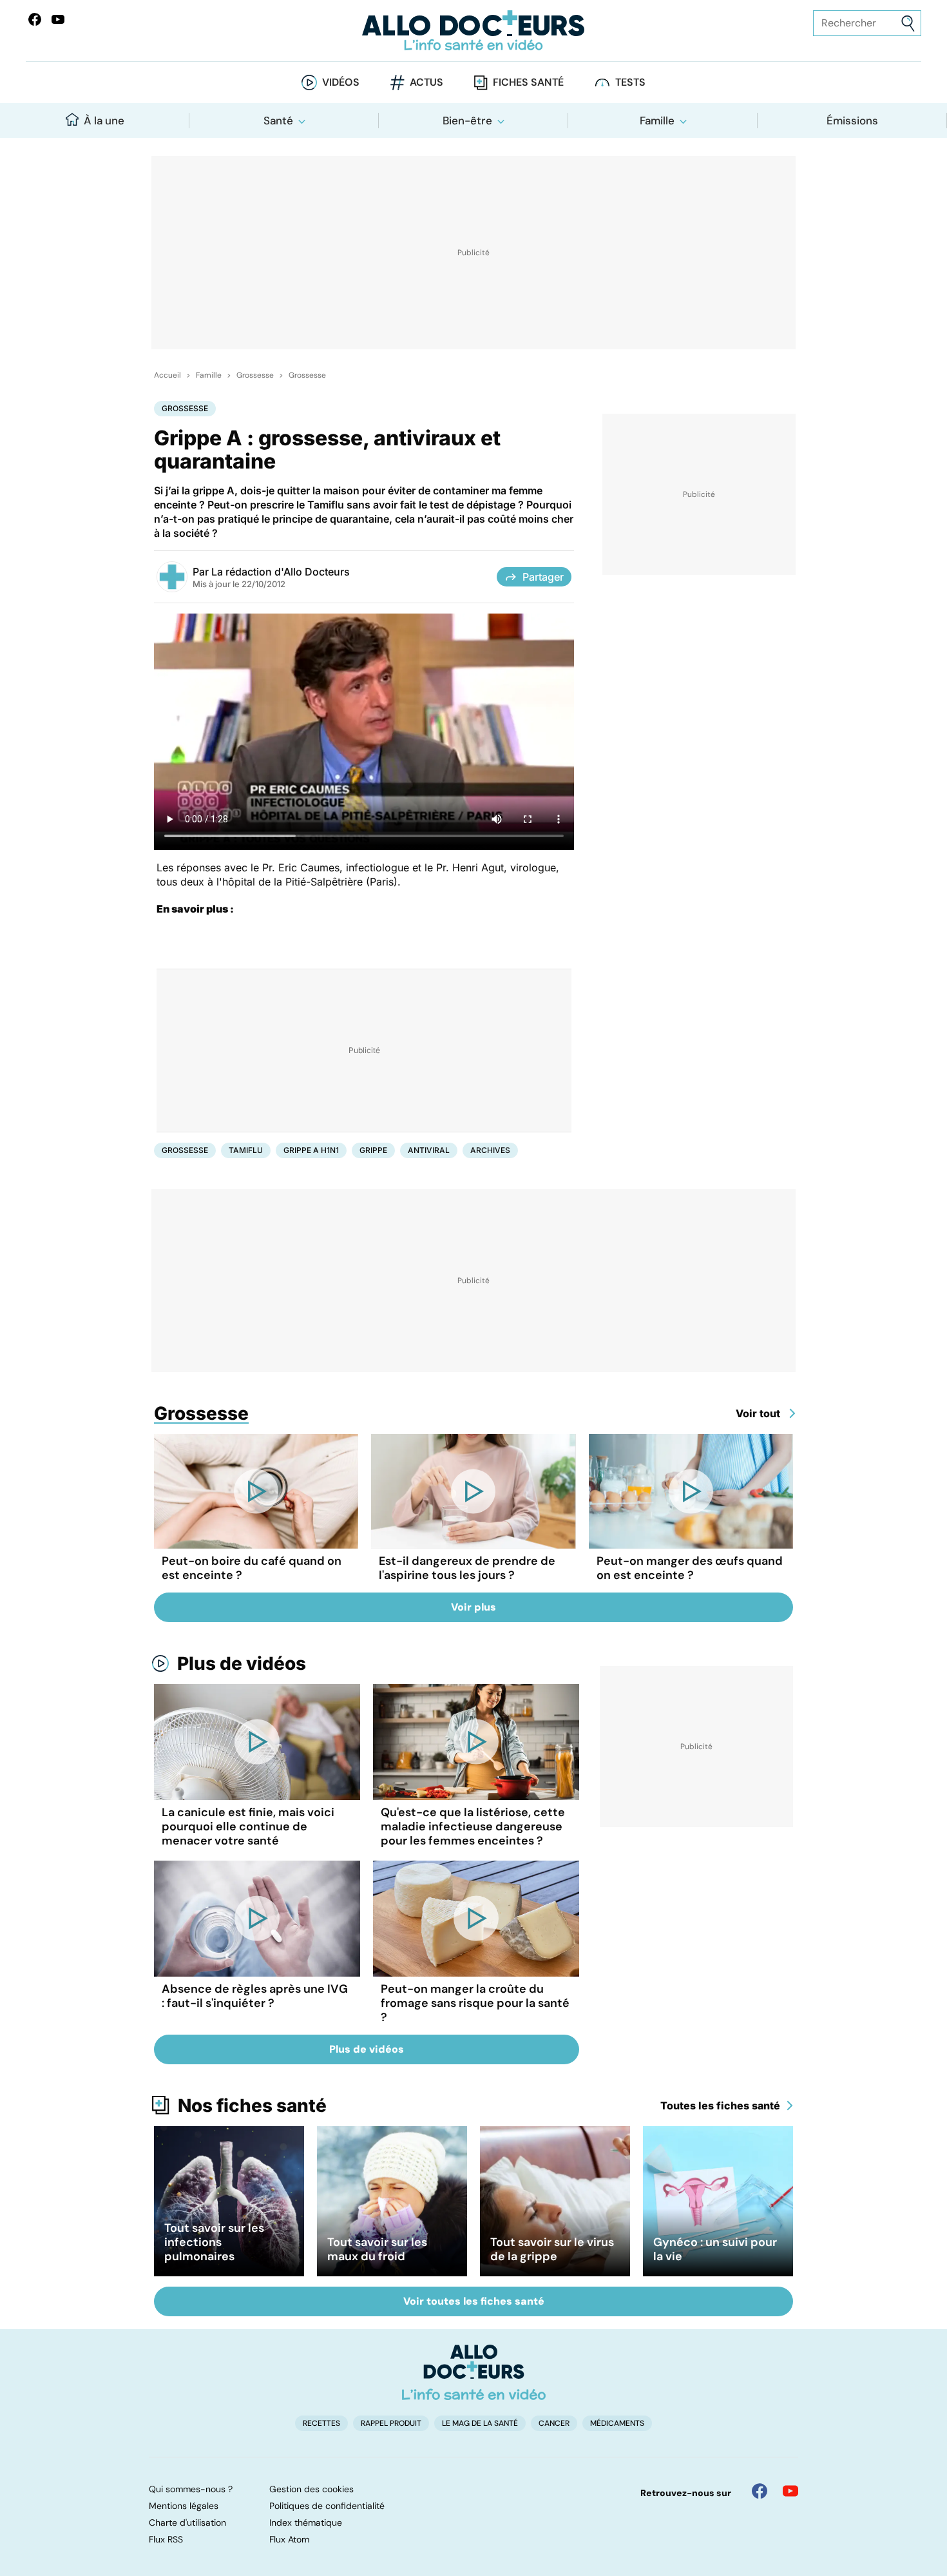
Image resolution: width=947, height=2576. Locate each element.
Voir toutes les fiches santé (474, 2301)
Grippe (373, 1150)
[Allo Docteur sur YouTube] (790, 2491)
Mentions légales (184, 2506)
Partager (543, 577)
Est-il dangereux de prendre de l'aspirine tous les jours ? (467, 1568)
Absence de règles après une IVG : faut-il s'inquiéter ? (255, 1996)
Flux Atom (289, 2539)
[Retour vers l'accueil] (474, 31)
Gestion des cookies (311, 2489)
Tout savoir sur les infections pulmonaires (214, 2242)
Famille (657, 121)
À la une (104, 121)
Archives (490, 1150)
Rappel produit (391, 2423)
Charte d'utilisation (187, 2523)
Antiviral (429, 1150)
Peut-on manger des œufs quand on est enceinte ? (690, 1568)
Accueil (167, 375)
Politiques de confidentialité (327, 2506)
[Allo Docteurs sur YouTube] (58, 19)
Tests (630, 82)
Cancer (554, 2423)
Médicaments (617, 2423)
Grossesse (255, 375)
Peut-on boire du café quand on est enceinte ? (252, 1568)
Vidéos (341, 82)
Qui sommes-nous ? (191, 2489)
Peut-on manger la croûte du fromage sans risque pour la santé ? (475, 2003)
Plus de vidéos (242, 1663)
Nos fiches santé (252, 2106)
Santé (278, 121)
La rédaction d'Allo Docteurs (281, 572)
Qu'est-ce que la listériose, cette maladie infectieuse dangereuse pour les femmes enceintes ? (473, 1826)
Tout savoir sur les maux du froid (377, 2249)
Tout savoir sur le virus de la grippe (552, 2249)
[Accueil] (474, 2372)
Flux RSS (166, 2539)
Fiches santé (528, 82)
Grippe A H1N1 (311, 1150)
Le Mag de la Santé (480, 2423)
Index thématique (306, 2523)
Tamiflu (246, 1150)
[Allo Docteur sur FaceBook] (35, 19)
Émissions (852, 121)
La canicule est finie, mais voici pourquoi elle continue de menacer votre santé (248, 1826)
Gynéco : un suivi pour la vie (715, 2249)
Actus (426, 82)
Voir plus (473, 1607)
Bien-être (467, 121)
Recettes (321, 2423)
